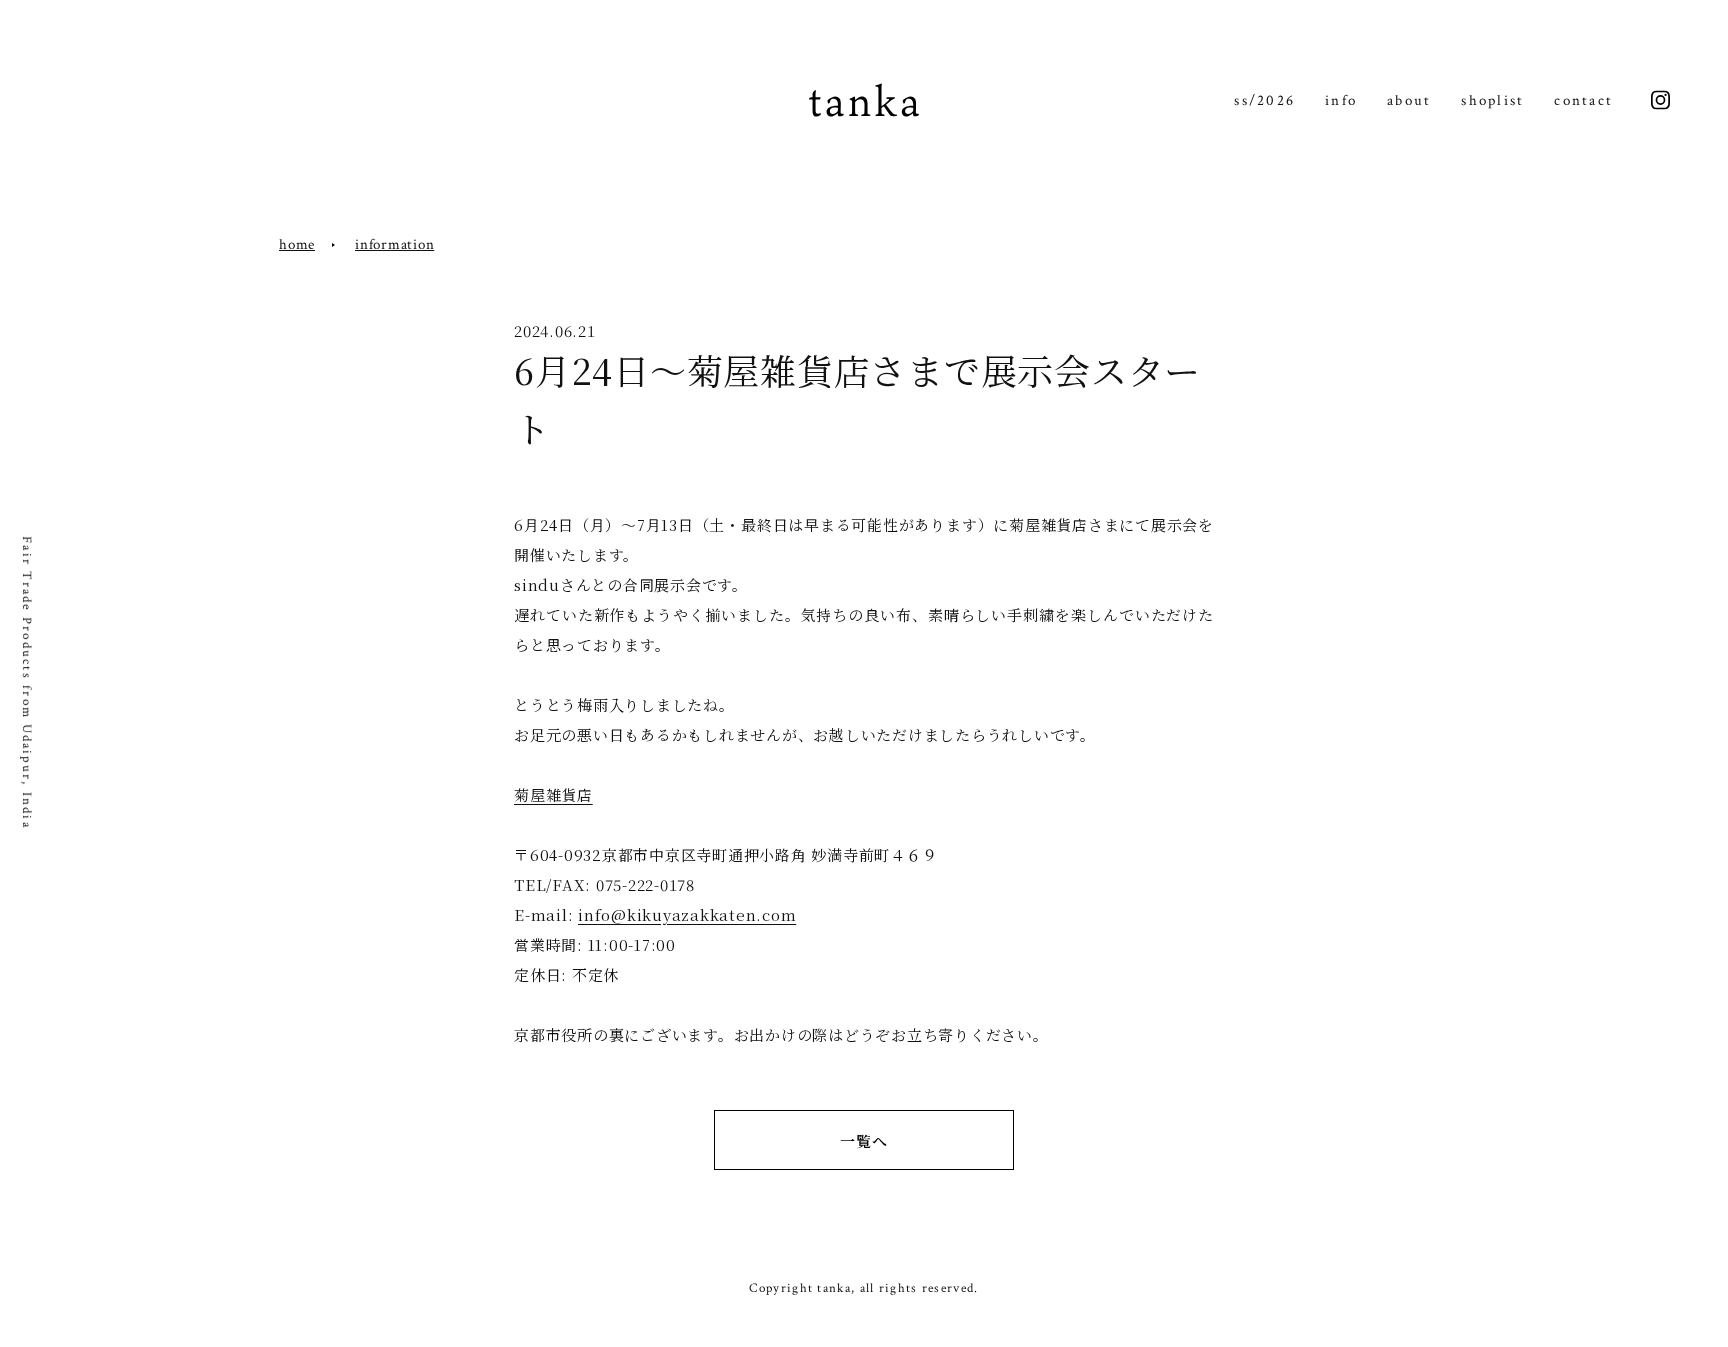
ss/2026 (1264, 100)
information (394, 244)
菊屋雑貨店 (553, 794)
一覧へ (863, 1140)
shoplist (1492, 100)
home (297, 244)
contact (1583, 100)
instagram (1660, 100)
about (1409, 100)
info (1341, 100)
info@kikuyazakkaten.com (687, 914)
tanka (864, 100)
